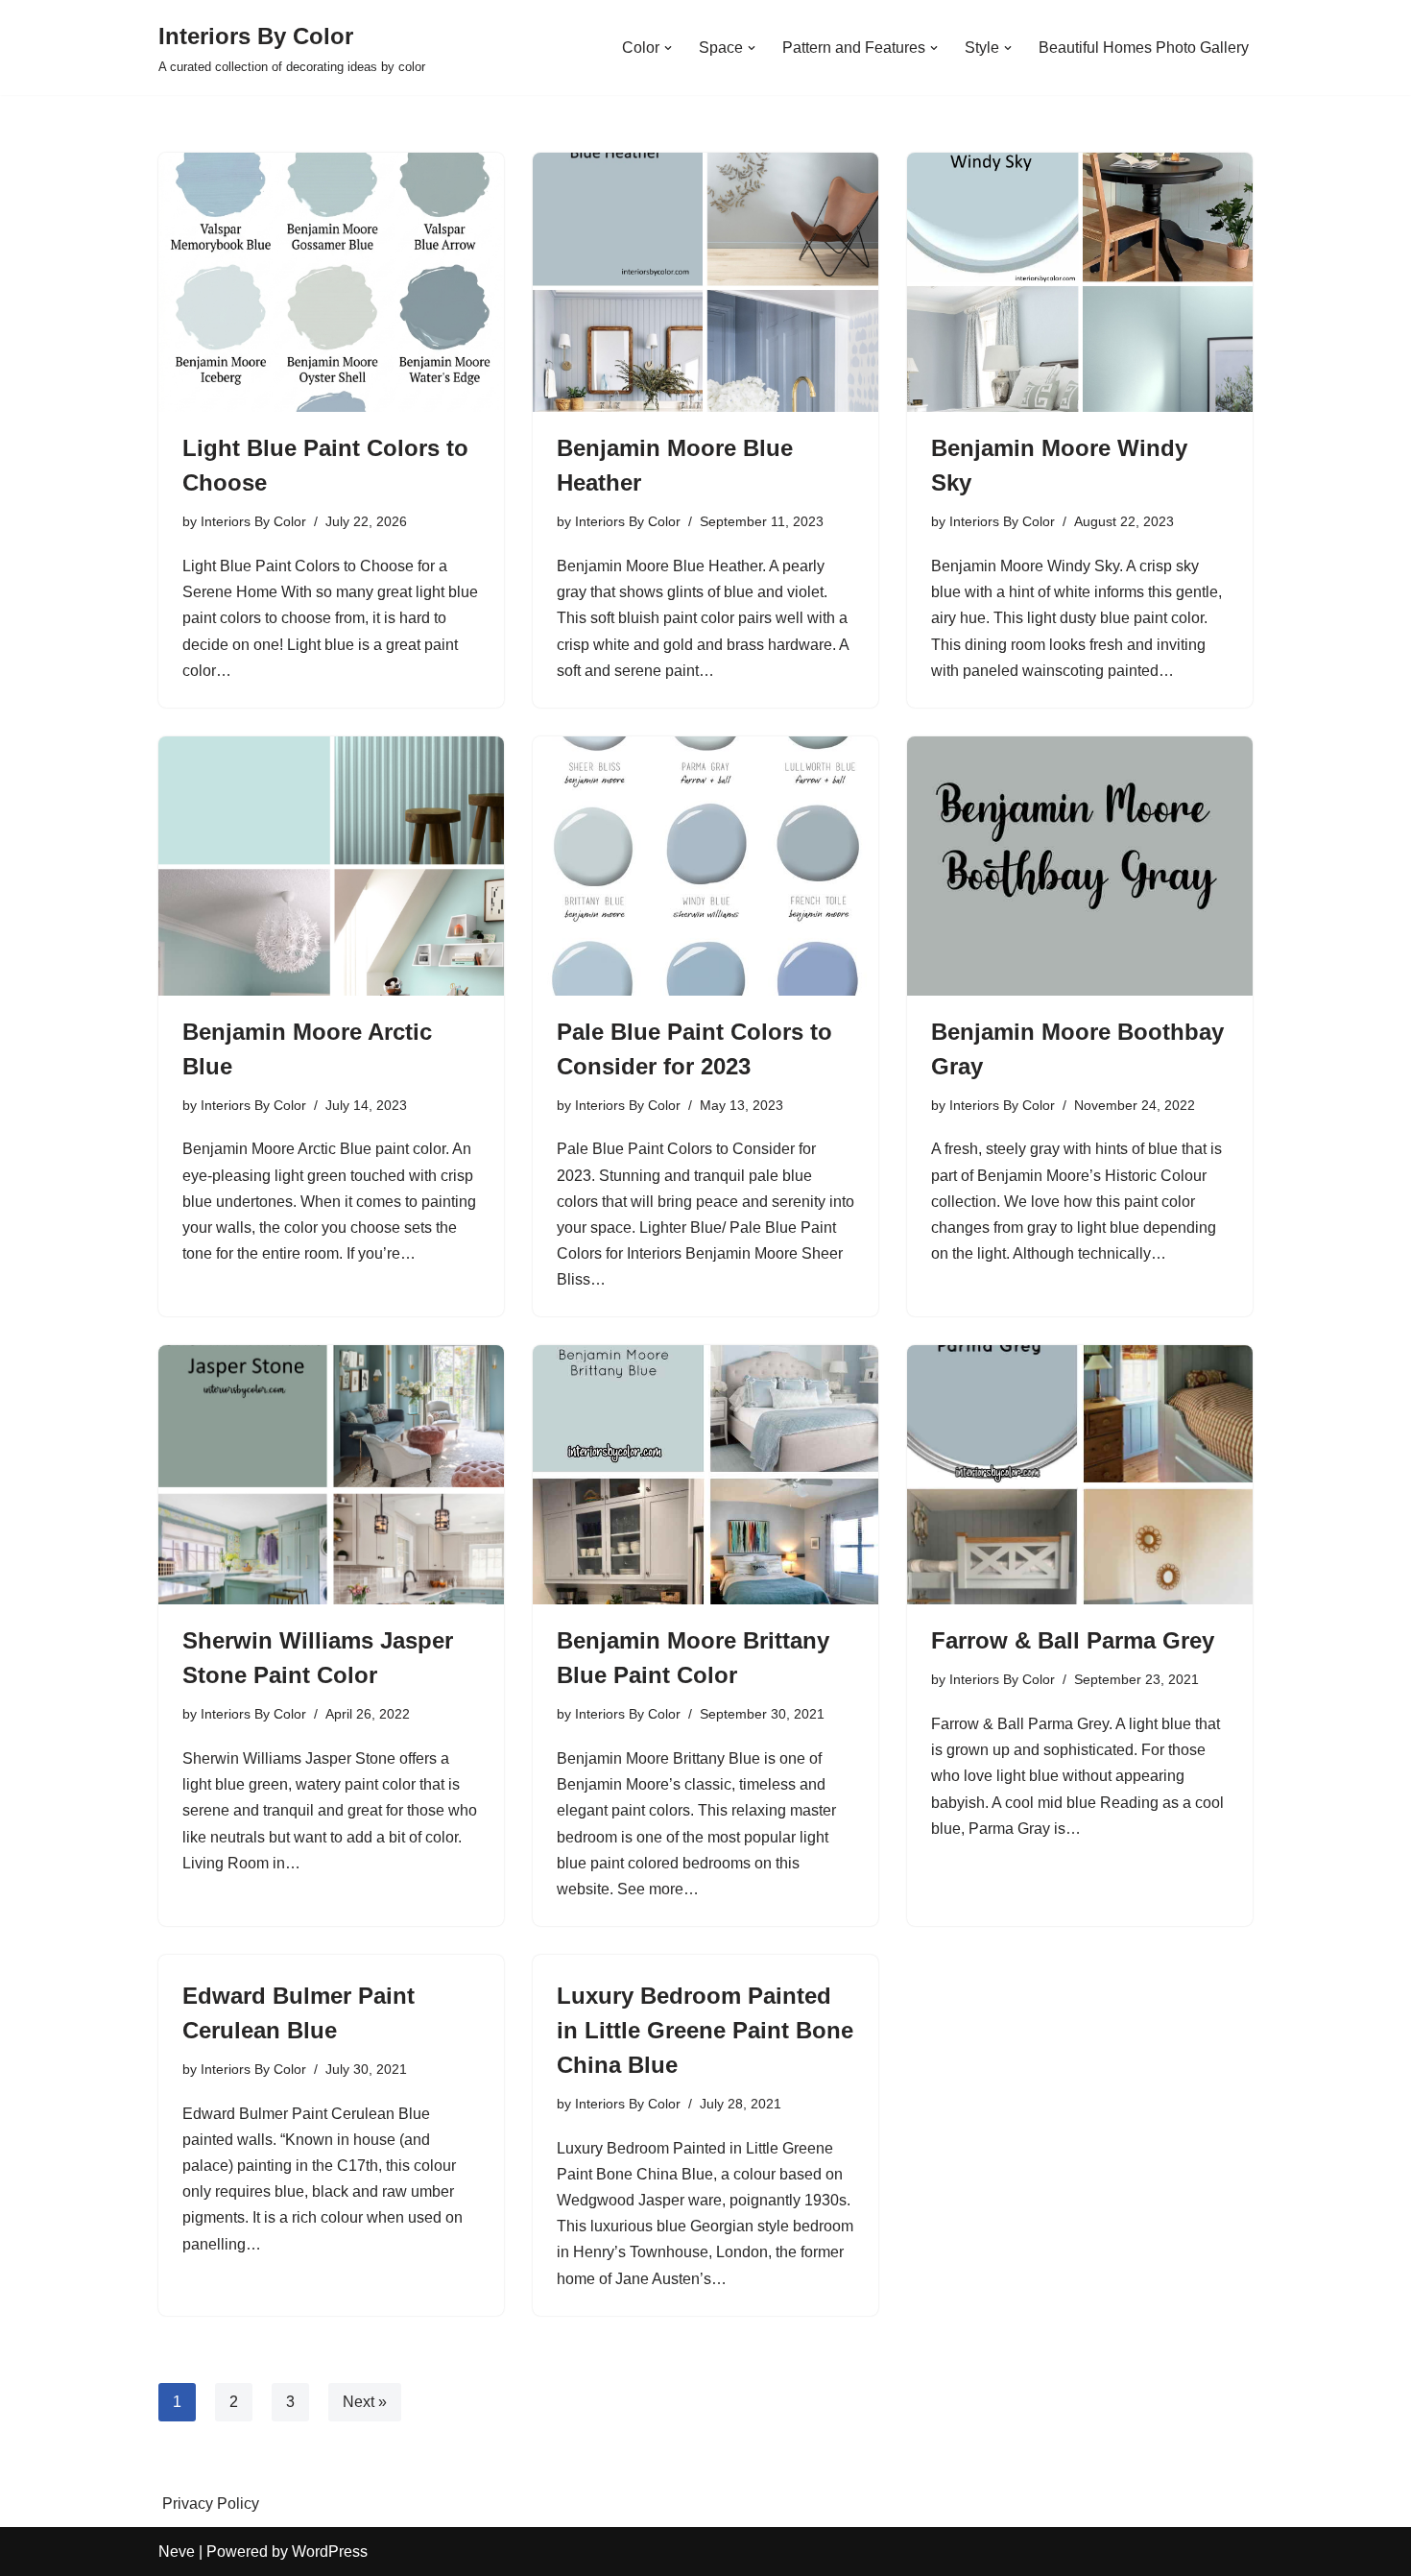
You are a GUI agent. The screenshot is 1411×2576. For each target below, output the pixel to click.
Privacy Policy (211, 2504)
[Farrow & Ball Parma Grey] (1080, 1475)
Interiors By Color (253, 521)
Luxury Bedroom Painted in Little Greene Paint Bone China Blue (705, 2030)
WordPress (330, 2552)
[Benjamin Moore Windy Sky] (1080, 282)
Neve (177, 2552)
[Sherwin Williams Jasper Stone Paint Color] (331, 1475)
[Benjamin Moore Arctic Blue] (331, 866)
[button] (668, 48)
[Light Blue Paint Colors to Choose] (331, 282)
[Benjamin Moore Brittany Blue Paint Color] (705, 1475)
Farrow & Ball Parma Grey (1073, 1640)
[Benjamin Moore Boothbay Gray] (1080, 866)
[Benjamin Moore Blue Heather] (705, 282)
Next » (365, 2402)
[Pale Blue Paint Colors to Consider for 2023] (705, 866)
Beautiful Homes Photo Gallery (1144, 48)
